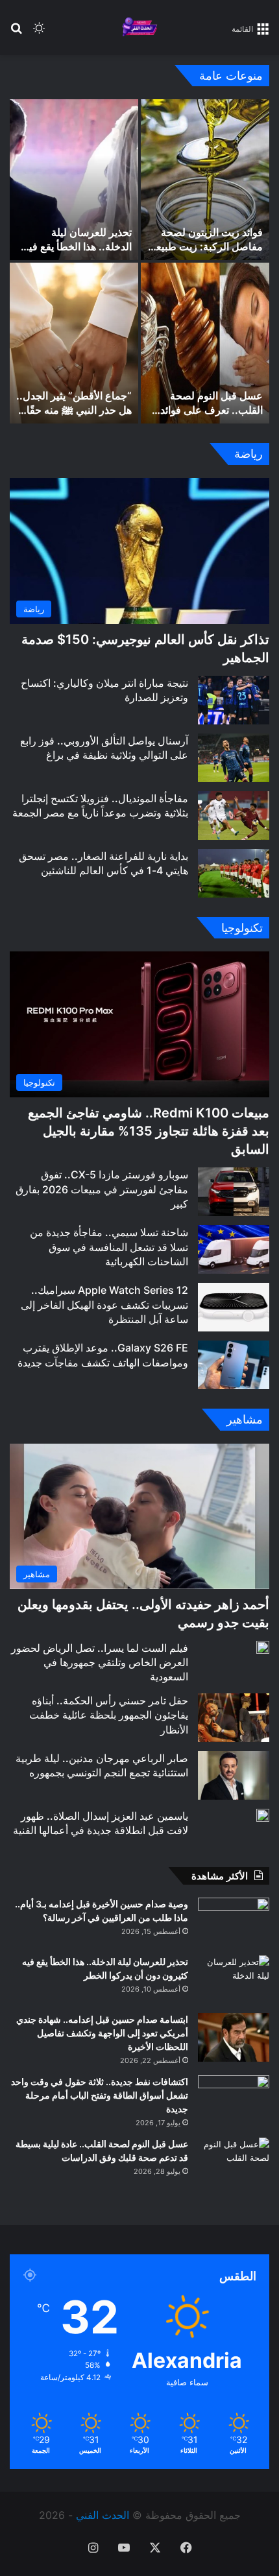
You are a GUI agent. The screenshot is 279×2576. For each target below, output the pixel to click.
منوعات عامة (231, 76)
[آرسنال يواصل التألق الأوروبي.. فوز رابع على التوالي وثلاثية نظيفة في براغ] (234, 758)
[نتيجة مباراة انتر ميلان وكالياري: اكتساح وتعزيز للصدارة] (234, 700)
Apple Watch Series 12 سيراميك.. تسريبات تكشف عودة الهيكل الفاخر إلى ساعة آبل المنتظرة (104, 1305)
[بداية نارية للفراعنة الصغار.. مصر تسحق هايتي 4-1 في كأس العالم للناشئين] (234, 873)
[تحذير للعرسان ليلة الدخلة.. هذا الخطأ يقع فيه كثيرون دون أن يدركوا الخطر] (74, 180)
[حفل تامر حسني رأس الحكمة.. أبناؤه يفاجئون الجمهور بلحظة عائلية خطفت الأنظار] (234, 1718)
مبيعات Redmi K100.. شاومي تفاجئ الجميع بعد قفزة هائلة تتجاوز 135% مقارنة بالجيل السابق (149, 1131)
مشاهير (245, 1419)
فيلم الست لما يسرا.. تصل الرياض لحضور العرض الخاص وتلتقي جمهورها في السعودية (100, 1663)
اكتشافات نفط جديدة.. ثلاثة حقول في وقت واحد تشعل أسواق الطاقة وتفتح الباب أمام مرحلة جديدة (100, 2095)
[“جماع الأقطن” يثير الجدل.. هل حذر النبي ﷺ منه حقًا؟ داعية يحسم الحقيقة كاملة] (74, 343)
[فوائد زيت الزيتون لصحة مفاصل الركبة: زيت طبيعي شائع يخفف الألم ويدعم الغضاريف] (205, 180)
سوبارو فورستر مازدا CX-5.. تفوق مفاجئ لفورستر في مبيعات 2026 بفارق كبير (102, 1189)
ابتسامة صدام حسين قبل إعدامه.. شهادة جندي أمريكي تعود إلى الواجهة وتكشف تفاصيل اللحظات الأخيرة (102, 2033)
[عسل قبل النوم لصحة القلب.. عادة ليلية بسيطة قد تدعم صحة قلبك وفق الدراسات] (234, 2162)
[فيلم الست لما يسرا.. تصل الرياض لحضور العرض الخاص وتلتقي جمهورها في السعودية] (263, 1647)
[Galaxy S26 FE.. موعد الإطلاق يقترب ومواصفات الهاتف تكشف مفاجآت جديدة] (234, 1365)
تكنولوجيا (242, 928)
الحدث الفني (103, 2515)
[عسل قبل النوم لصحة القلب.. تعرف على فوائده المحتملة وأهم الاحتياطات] (205, 343)
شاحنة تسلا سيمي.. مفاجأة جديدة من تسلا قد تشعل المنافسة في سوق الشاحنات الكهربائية (109, 1247)
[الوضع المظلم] (39, 33)
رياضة (249, 454)
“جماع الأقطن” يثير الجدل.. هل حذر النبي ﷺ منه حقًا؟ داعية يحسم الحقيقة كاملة (74, 410)
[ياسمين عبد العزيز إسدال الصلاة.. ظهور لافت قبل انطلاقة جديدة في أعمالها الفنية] (263, 1815)
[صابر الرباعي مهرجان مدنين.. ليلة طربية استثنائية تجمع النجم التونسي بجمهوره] (234, 1775)
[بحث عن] (16, 33)
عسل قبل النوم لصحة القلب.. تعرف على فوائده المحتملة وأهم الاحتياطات (209, 410)
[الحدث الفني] (139, 28)
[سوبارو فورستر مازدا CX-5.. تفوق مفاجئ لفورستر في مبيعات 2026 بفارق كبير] (234, 1192)
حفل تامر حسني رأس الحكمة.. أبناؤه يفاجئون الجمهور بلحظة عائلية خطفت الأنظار (109, 1715)
